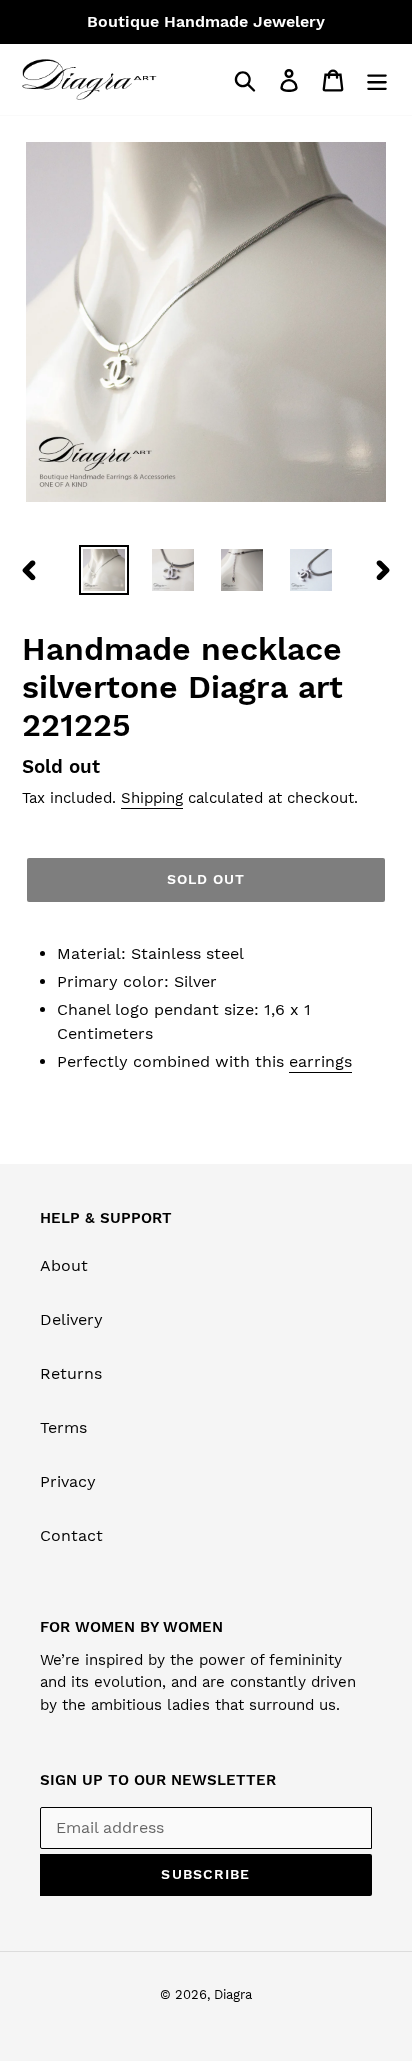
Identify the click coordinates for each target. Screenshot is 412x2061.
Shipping (152, 798)
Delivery (71, 1319)
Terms (63, 1427)
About (64, 1265)
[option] (104, 570)
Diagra (233, 1994)
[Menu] (377, 79)
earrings (320, 1061)
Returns (71, 1373)
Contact (71, 1535)
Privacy (68, 1481)
